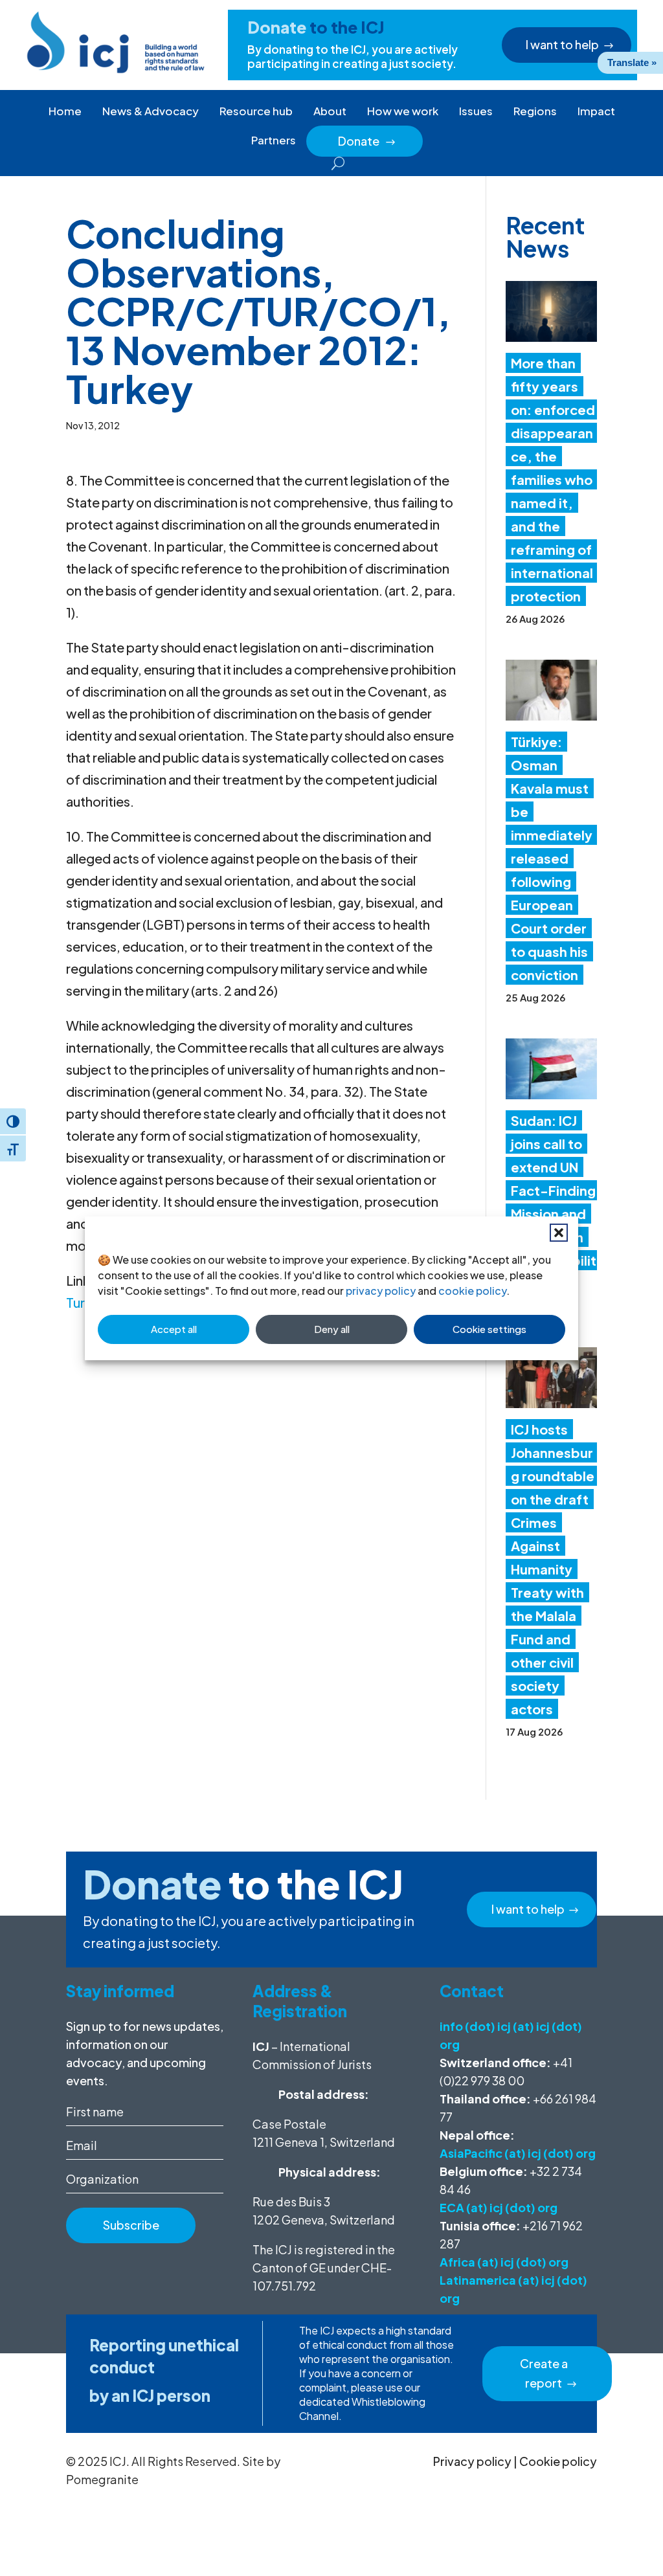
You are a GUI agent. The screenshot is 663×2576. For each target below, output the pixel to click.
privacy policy (381, 1291)
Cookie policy (558, 2461)
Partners (274, 140)
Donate (367, 141)
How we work (403, 111)
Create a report (544, 2373)
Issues (476, 111)
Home (65, 111)
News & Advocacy (151, 111)
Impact (596, 111)
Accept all (174, 1329)
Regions (535, 111)
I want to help (562, 44)
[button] (559, 1233)
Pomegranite (102, 2479)
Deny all (332, 1329)
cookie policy (472, 1291)
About (330, 111)
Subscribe (131, 2225)
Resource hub (256, 111)
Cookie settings (489, 1329)
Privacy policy (472, 2461)
